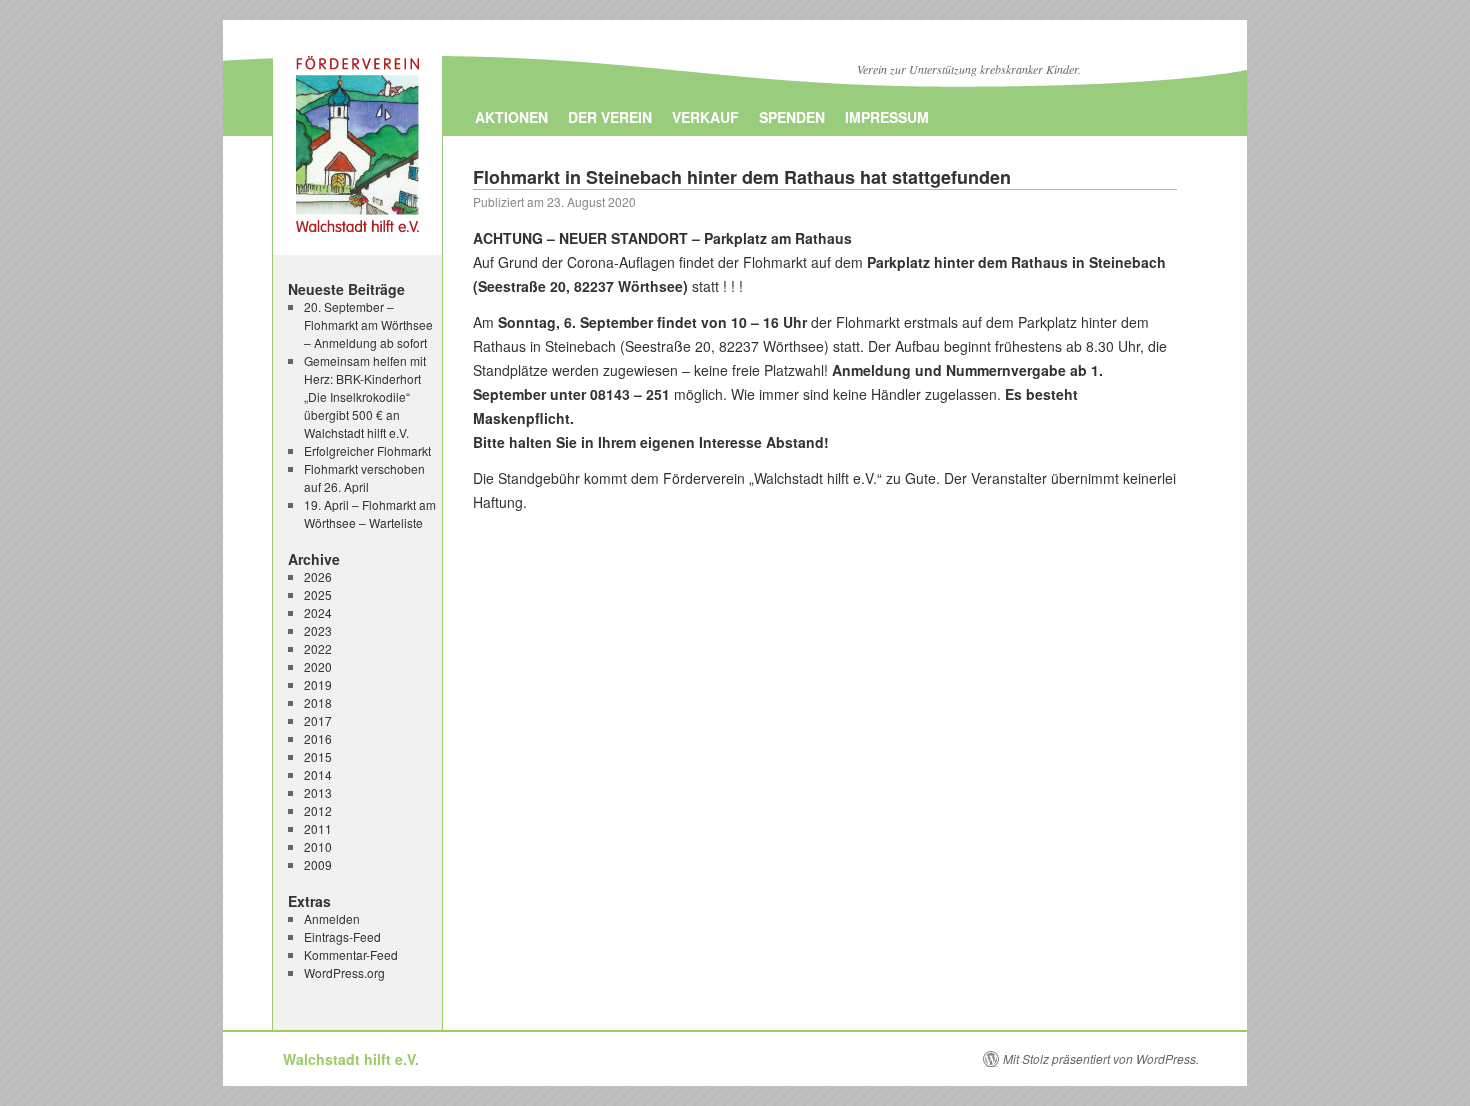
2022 (318, 648)
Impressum (887, 117)
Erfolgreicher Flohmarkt (367, 450)
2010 (318, 846)
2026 (318, 576)
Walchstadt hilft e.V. (351, 1059)
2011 (318, 828)
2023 (318, 630)
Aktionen (511, 117)
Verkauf (705, 117)
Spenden (792, 117)
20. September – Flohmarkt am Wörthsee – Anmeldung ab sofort (368, 324)
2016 (318, 738)
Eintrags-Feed (342, 936)
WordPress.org (344, 972)
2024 (318, 612)
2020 (318, 666)
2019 (318, 684)
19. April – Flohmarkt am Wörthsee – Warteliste (370, 513)
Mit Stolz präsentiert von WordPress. (1101, 1059)
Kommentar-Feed (351, 954)
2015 (318, 756)
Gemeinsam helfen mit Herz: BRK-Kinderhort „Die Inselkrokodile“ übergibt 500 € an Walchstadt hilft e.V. (365, 396)
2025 (318, 594)
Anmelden (332, 918)
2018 (318, 702)
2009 (318, 864)
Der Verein (610, 117)
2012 (318, 810)
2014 (318, 774)
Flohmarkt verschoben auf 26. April (364, 477)
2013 (318, 792)
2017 (318, 720)
